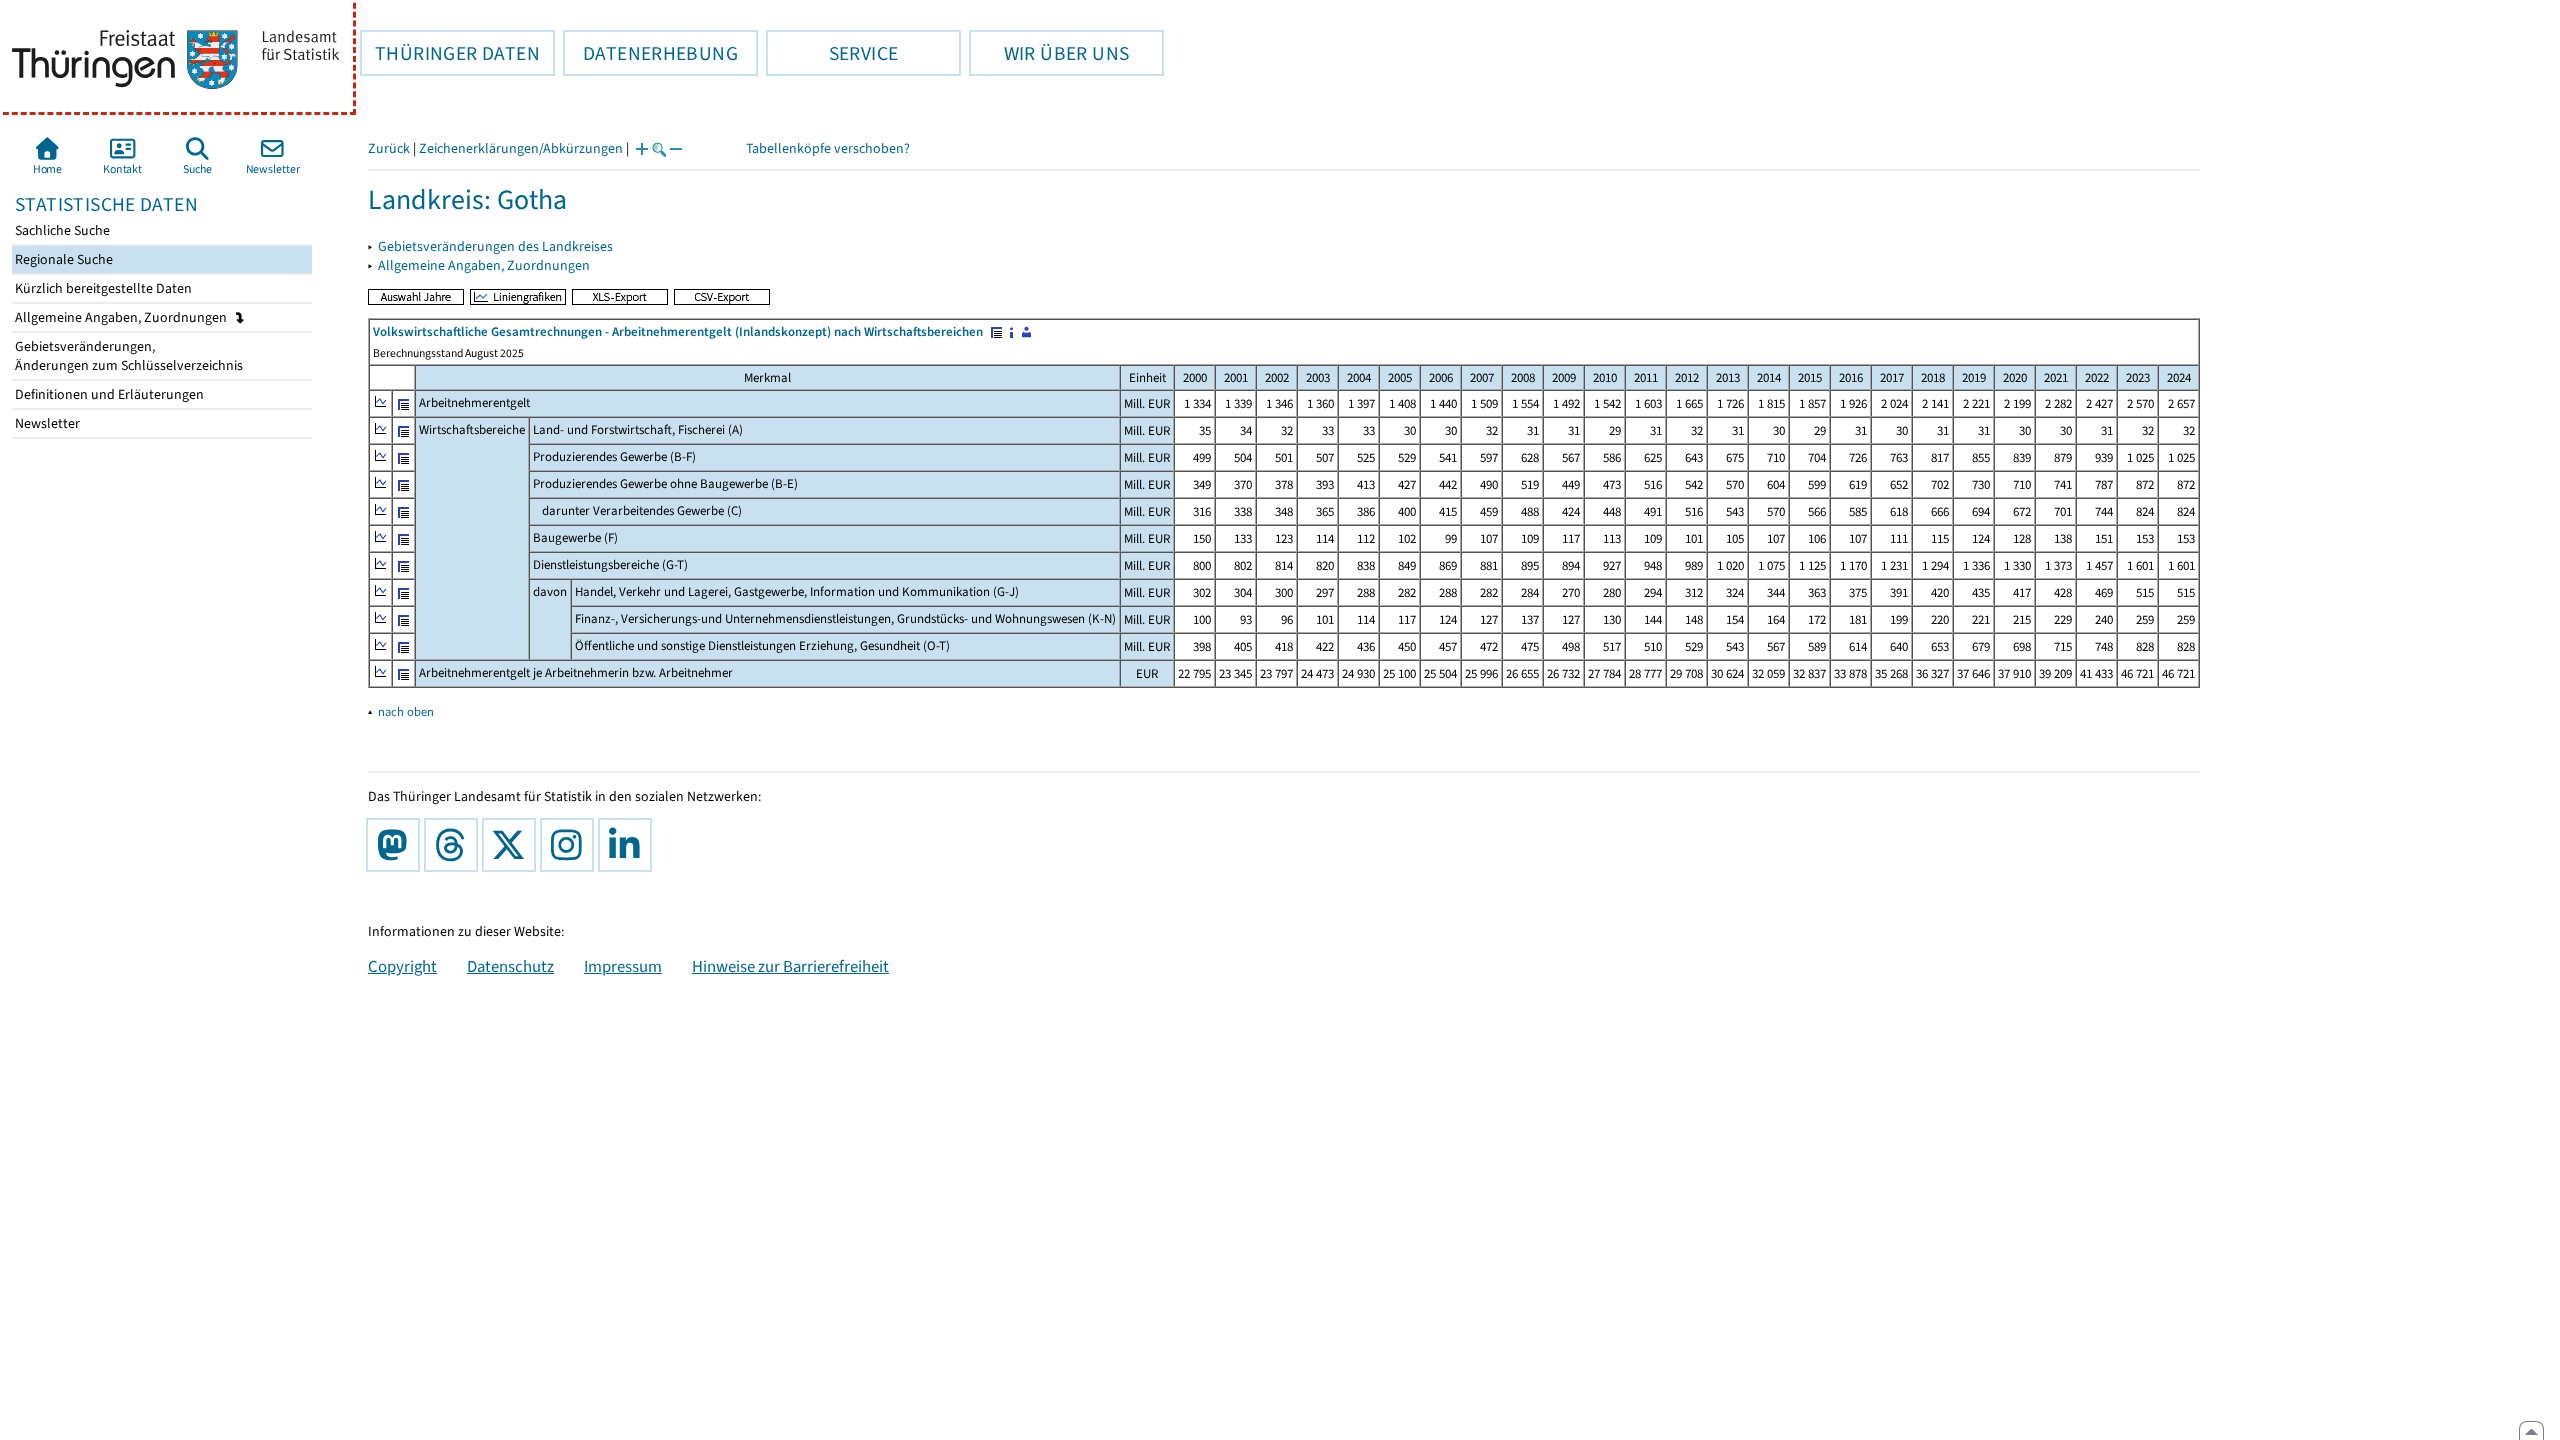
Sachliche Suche (61, 230)
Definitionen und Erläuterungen (108, 394)
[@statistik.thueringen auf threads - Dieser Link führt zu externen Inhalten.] (455, 845)
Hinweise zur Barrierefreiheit (790, 966)
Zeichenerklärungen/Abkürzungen (521, 148)
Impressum (623, 966)
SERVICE (832, 53)
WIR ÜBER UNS (1049, 53)
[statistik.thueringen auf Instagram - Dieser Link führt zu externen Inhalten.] (571, 845)
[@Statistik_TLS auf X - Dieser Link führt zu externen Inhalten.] (513, 845)
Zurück (389, 148)
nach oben (406, 711)
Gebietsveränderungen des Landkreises (495, 246)
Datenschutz (510, 966)
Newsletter (46, 423)
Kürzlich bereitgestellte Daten (102, 288)
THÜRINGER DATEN (450, 53)
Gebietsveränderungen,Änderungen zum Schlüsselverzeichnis (127, 356)
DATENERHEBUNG (650, 53)
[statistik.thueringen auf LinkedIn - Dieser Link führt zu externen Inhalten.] (629, 845)
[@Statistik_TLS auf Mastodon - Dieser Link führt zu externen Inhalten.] (397, 845)
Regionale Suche (62, 259)
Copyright (402, 966)
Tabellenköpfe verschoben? (828, 148)
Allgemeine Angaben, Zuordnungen (122, 317)
